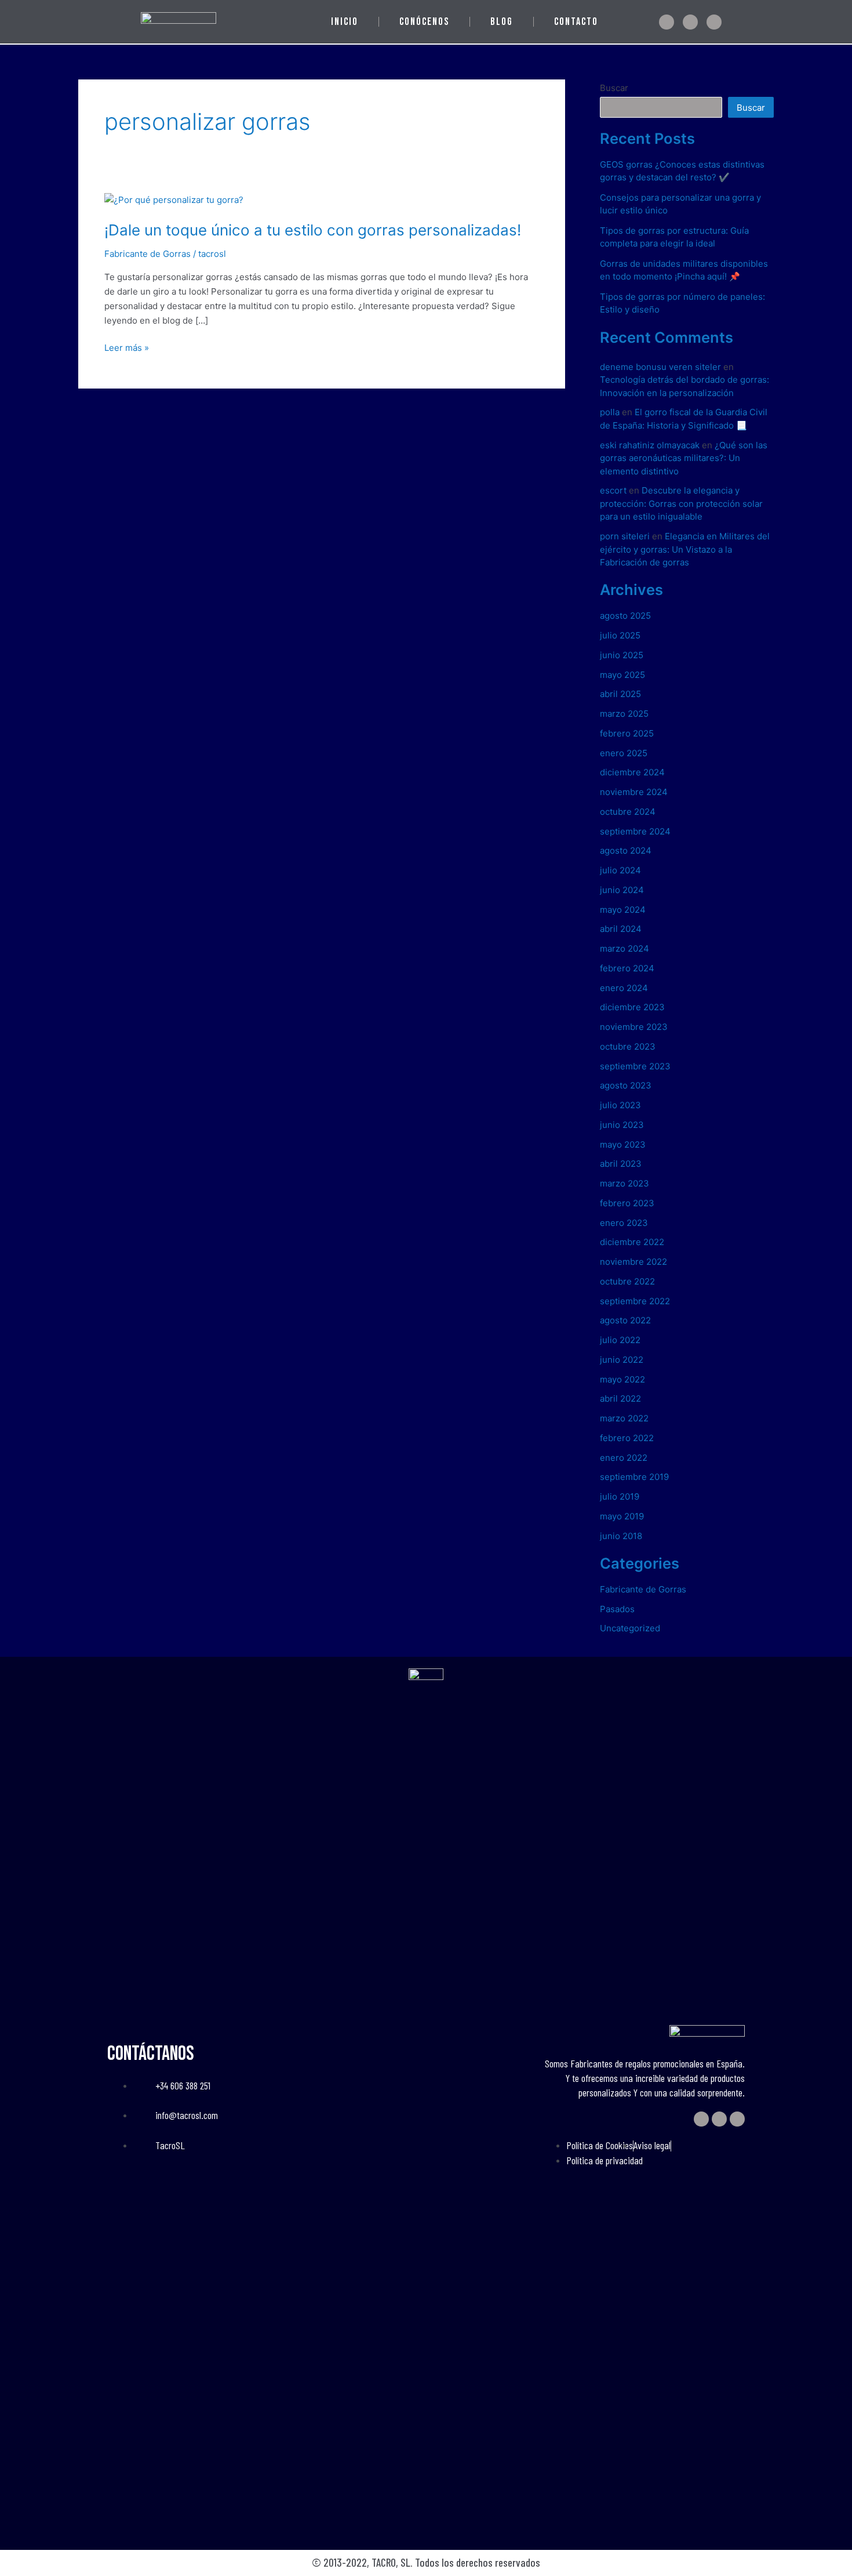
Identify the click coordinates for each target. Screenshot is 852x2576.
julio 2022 (620, 1340)
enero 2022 (624, 1458)
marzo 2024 (625, 948)
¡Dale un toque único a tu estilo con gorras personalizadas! (313, 230)
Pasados (617, 1609)
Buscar (614, 88)
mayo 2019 (622, 1516)
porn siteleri (625, 536)
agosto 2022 (625, 1320)
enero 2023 (624, 1223)
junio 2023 (622, 1125)
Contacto (576, 22)
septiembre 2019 (634, 1477)
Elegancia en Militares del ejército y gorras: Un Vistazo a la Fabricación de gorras (685, 549)
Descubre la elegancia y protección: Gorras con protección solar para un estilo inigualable (681, 503)
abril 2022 (620, 1398)
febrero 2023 (627, 1203)
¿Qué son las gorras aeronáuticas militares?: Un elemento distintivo (684, 458)
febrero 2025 (627, 733)
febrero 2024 (627, 968)
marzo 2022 (624, 1418)
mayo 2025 (622, 675)
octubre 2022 (627, 1281)
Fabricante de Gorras (148, 254)
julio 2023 (620, 1105)
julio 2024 (620, 870)
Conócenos (424, 22)
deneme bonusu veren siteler (660, 367)
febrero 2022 (627, 1438)
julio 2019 (620, 1496)
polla (610, 412)
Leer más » (127, 347)
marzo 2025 (624, 714)
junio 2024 (622, 890)
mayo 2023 (623, 1144)
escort (613, 490)
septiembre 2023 (635, 1066)
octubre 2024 (628, 812)
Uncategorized (630, 1628)
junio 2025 (622, 655)
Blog (502, 22)
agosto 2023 (626, 1085)
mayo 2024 (623, 910)
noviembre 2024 (634, 792)
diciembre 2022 (632, 1242)
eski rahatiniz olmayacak (650, 445)
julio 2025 (620, 635)
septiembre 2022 (635, 1301)
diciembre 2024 (632, 772)
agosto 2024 (626, 850)
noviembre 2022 (633, 1262)
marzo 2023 (625, 1183)
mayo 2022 (622, 1379)
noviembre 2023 (634, 1027)
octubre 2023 (628, 1046)
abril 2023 (621, 1164)
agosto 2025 (625, 616)
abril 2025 (620, 694)
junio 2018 (621, 1536)
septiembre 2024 (635, 831)
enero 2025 (624, 753)
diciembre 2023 (632, 1007)
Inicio (345, 22)
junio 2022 (622, 1360)
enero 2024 (624, 988)
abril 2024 (621, 929)
